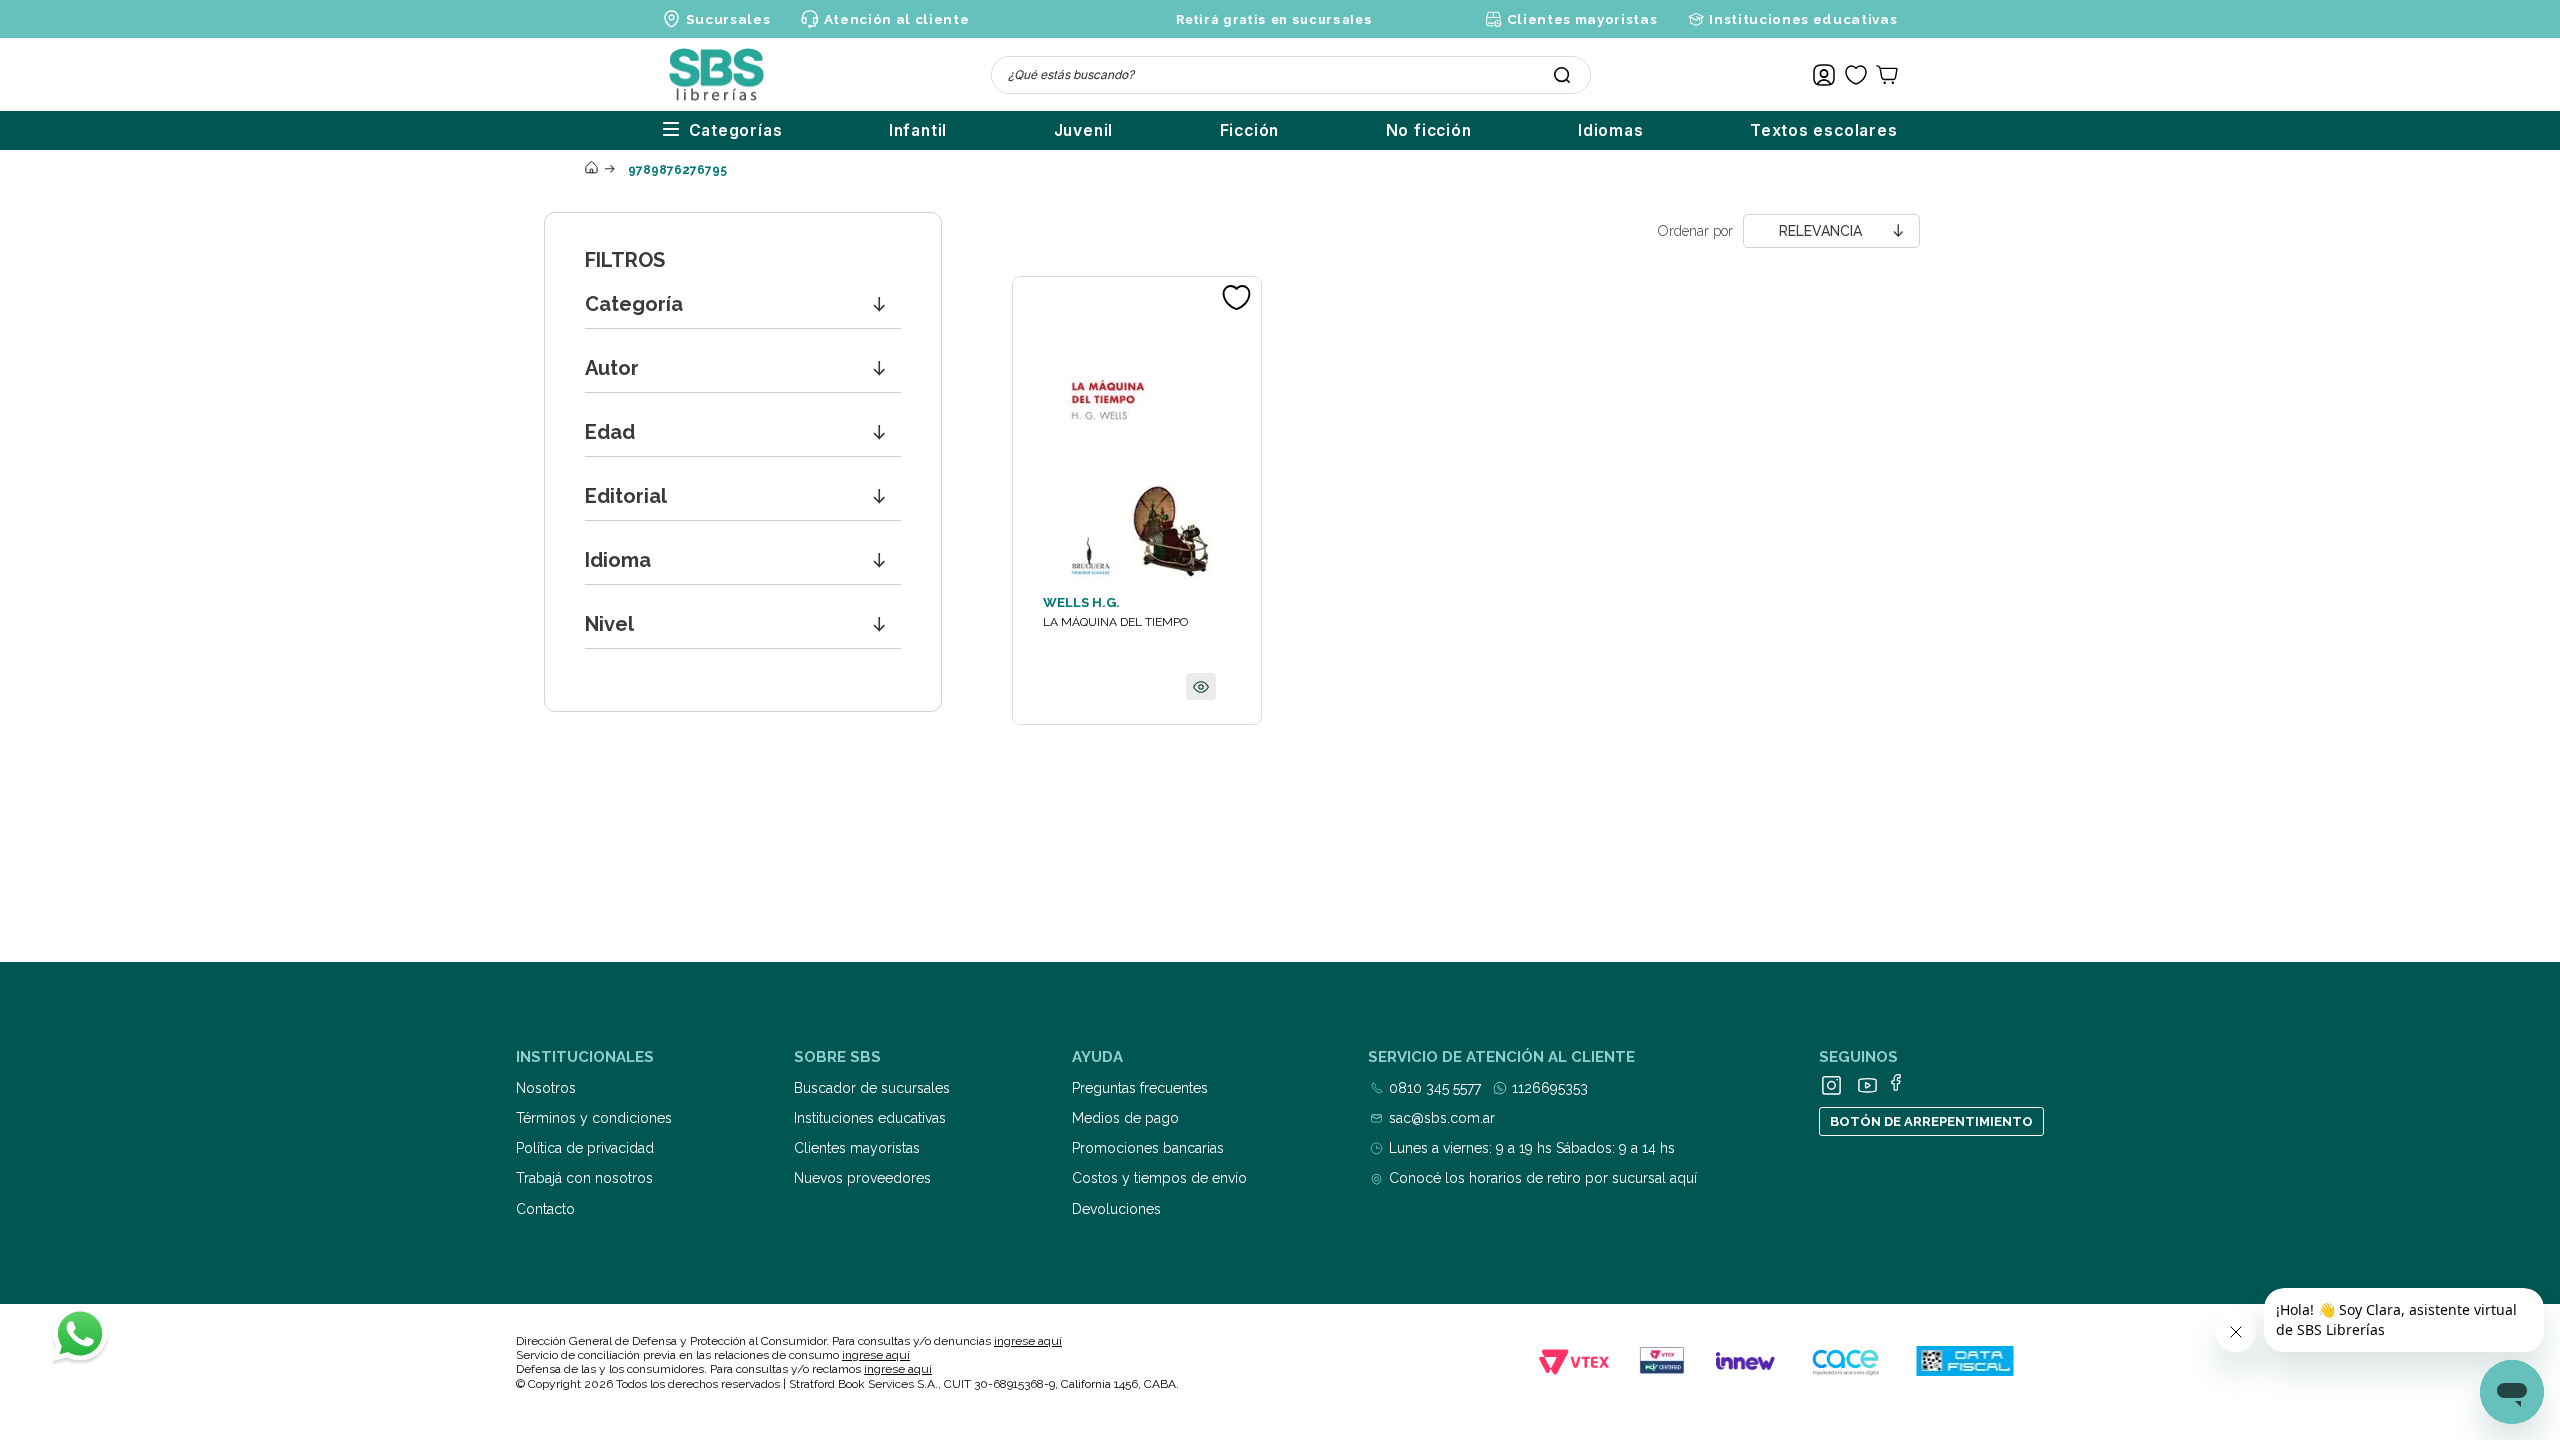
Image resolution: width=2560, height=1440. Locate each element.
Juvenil (1084, 130)
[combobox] (1291, 75)
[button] (743, 304)
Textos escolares (1824, 130)
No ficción (1429, 130)
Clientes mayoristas (1582, 19)
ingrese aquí (1028, 1341)
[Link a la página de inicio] (591, 169)
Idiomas (1611, 130)
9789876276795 (677, 170)
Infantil (918, 130)
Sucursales (728, 19)
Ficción (1250, 130)
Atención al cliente (896, 19)
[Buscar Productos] (1562, 75)
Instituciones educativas (1803, 19)
